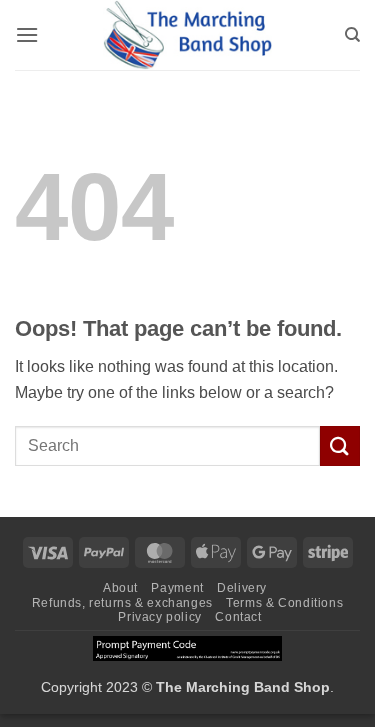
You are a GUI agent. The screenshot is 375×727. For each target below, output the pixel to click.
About (120, 588)
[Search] (352, 35)
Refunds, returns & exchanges (122, 603)
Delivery (242, 588)
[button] (27, 34)
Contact (238, 617)
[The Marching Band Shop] (188, 35)
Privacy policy (160, 617)
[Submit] (340, 445)
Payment (177, 588)
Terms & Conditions (284, 603)
